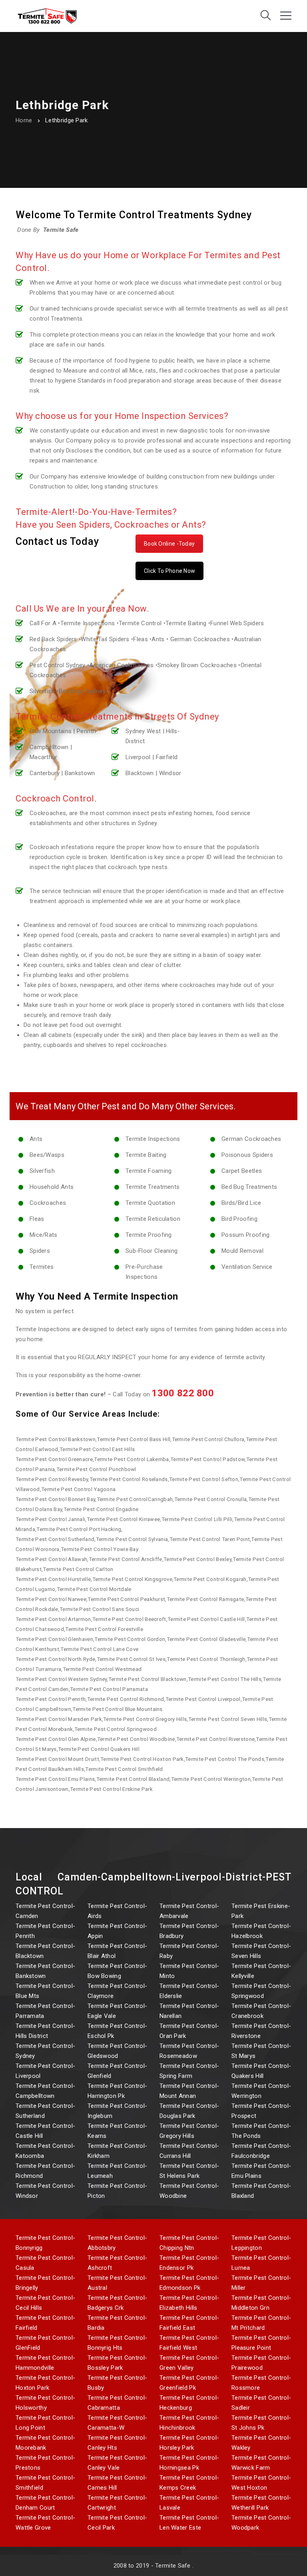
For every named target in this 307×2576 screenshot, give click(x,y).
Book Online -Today (169, 544)
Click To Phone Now (169, 571)
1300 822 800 (183, 1393)
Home (24, 120)
